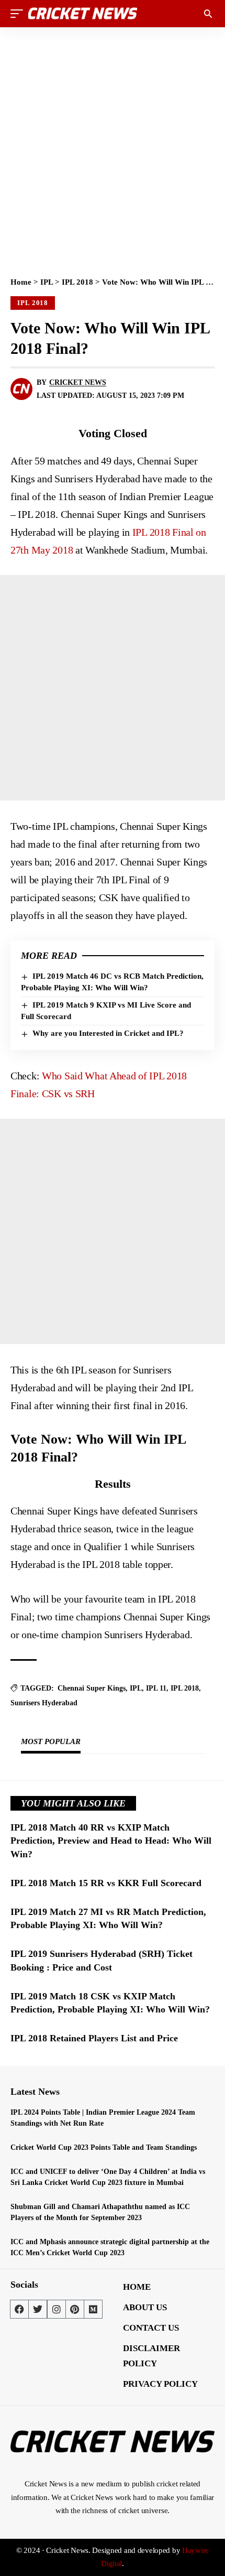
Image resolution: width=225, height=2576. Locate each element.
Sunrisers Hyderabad (44, 1703)
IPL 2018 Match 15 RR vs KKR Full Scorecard (106, 1883)
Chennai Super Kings (92, 1688)
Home (21, 282)
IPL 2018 (77, 282)
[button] (19, 14)
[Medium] (93, 2309)
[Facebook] (19, 2309)
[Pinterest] (75, 2309)
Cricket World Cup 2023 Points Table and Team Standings (104, 2147)
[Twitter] (38, 2309)
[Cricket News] (83, 14)
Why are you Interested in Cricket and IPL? (108, 1033)
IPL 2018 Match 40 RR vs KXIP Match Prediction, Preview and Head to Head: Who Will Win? (111, 1841)
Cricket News (78, 382)
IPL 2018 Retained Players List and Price (94, 2038)
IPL (47, 282)
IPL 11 (156, 1688)
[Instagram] (57, 2309)
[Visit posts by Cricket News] (21, 389)
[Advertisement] (113, 148)
